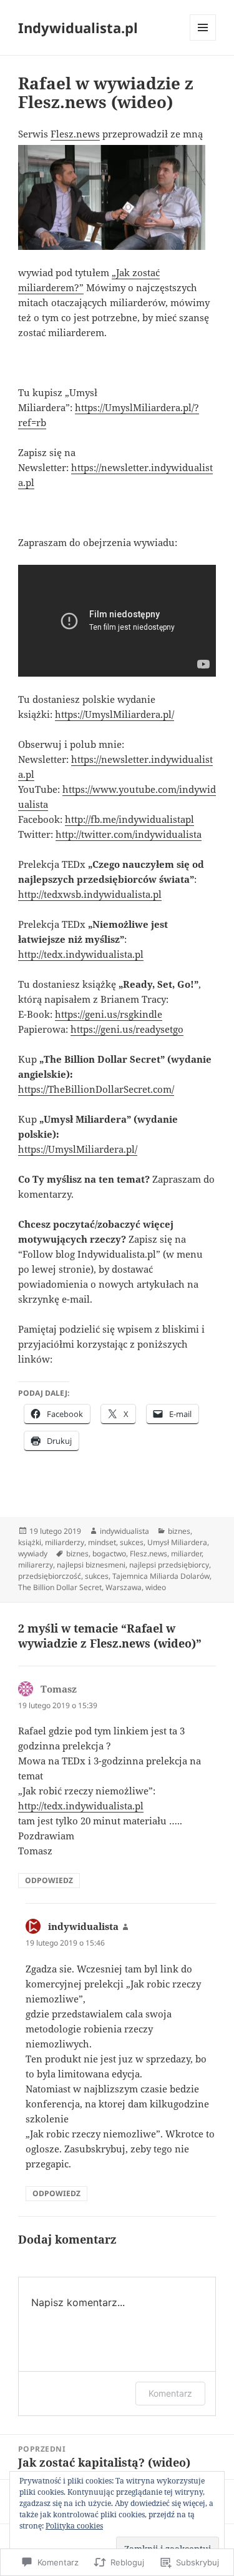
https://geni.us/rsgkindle (109, 1014)
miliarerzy (36, 1565)
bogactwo (109, 1554)
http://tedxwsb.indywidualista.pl (90, 894)
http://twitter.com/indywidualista (129, 834)
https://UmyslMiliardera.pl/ (115, 714)
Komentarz (170, 2393)
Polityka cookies (74, 2526)
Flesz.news (75, 134)
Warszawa (124, 1587)
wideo (156, 1587)
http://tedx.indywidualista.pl (81, 954)
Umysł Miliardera (177, 1542)
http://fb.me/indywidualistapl (129, 819)
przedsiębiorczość (50, 1576)
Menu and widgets (203, 40)
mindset (102, 1542)
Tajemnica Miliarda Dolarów (161, 1576)
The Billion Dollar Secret (60, 1587)
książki (30, 1542)
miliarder (186, 1554)
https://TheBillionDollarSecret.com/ (96, 1089)
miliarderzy (65, 1542)
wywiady (33, 1554)
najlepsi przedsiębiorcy (169, 1565)
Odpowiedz (49, 1880)
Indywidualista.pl (78, 27)
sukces (132, 1542)
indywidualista (124, 1531)
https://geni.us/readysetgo (127, 1029)
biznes (179, 1531)
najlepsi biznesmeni (91, 1565)
